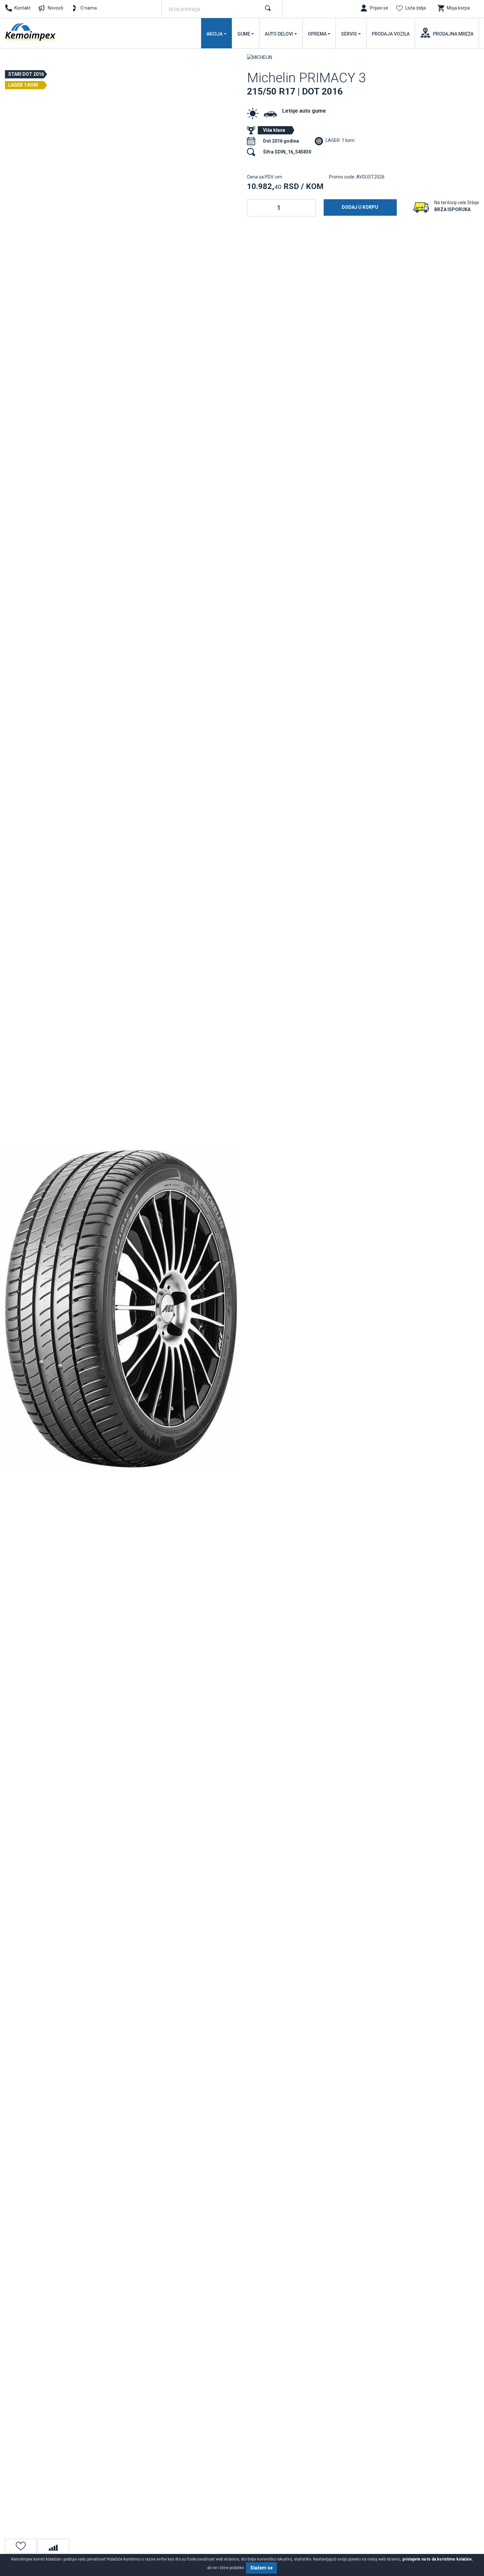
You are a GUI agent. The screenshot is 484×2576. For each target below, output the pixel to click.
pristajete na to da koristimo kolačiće (437, 2559)
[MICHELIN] (259, 57)
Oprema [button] (317, 34)
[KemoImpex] (31, 32)
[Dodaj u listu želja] (21, 2546)
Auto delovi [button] (279, 34)
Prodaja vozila (391, 34)
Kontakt (23, 8)
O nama (89, 8)
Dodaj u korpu (360, 207)
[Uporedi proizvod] (53, 2546)
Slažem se (261, 2568)
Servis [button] (349, 34)
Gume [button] (244, 34)
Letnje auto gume (304, 111)
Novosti (55, 8)
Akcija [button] (215, 34)
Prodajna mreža (453, 34)
